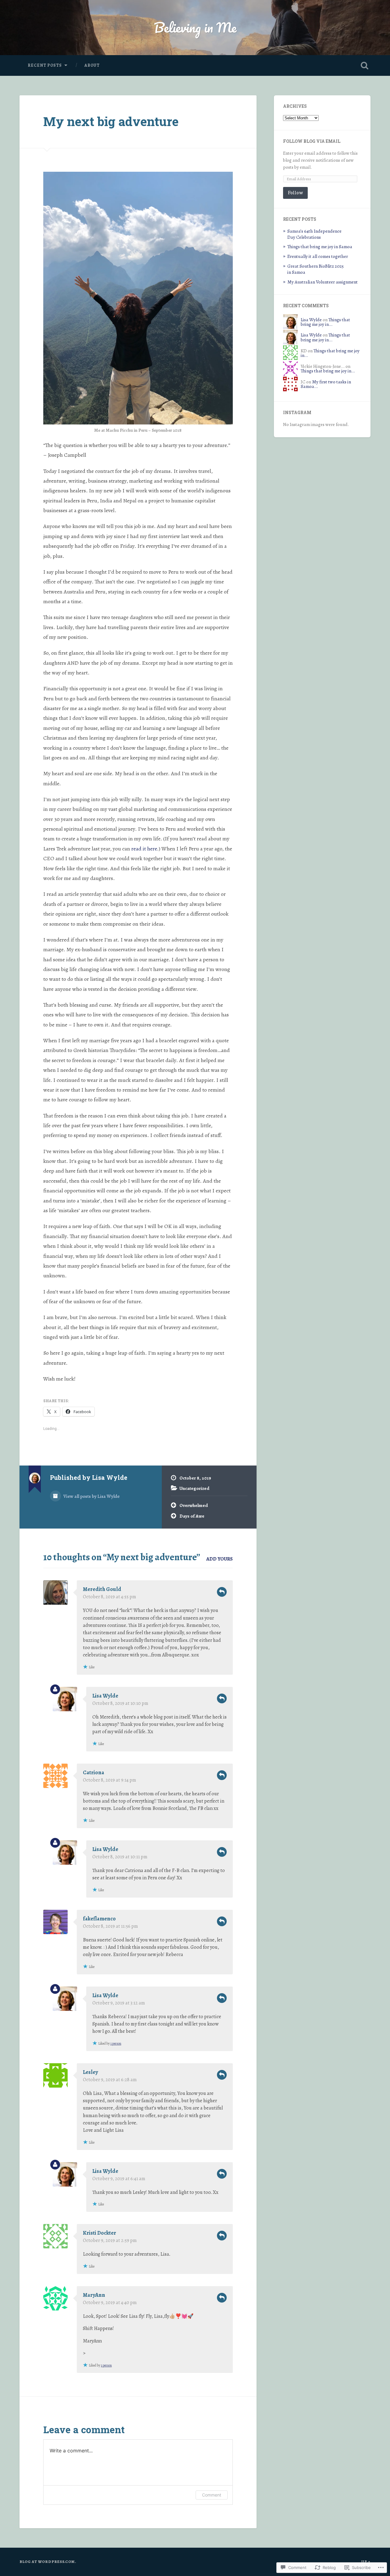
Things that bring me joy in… (325, 322)
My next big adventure (111, 121)
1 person (116, 2043)
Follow (295, 193)
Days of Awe (192, 1516)
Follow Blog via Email (312, 141)
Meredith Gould (102, 1589)
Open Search (364, 65)
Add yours (220, 1559)
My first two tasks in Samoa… (326, 384)
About (92, 65)
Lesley (90, 2072)
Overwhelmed (194, 1505)
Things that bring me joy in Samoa (320, 246)
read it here (144, 849)
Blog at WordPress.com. (48, 2562)
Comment (212, 2495)
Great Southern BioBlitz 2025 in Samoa (316, 269)
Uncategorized (194, 1488)
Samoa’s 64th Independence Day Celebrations (314, 234)
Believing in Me (195, 27)
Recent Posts (45, 65)
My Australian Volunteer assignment (323, 282)
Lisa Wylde (105, 1696)
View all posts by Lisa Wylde (91, 1496)
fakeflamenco (99, 1919)
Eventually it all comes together (318, 256)
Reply (222, 1592)
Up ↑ (366, 2562)
